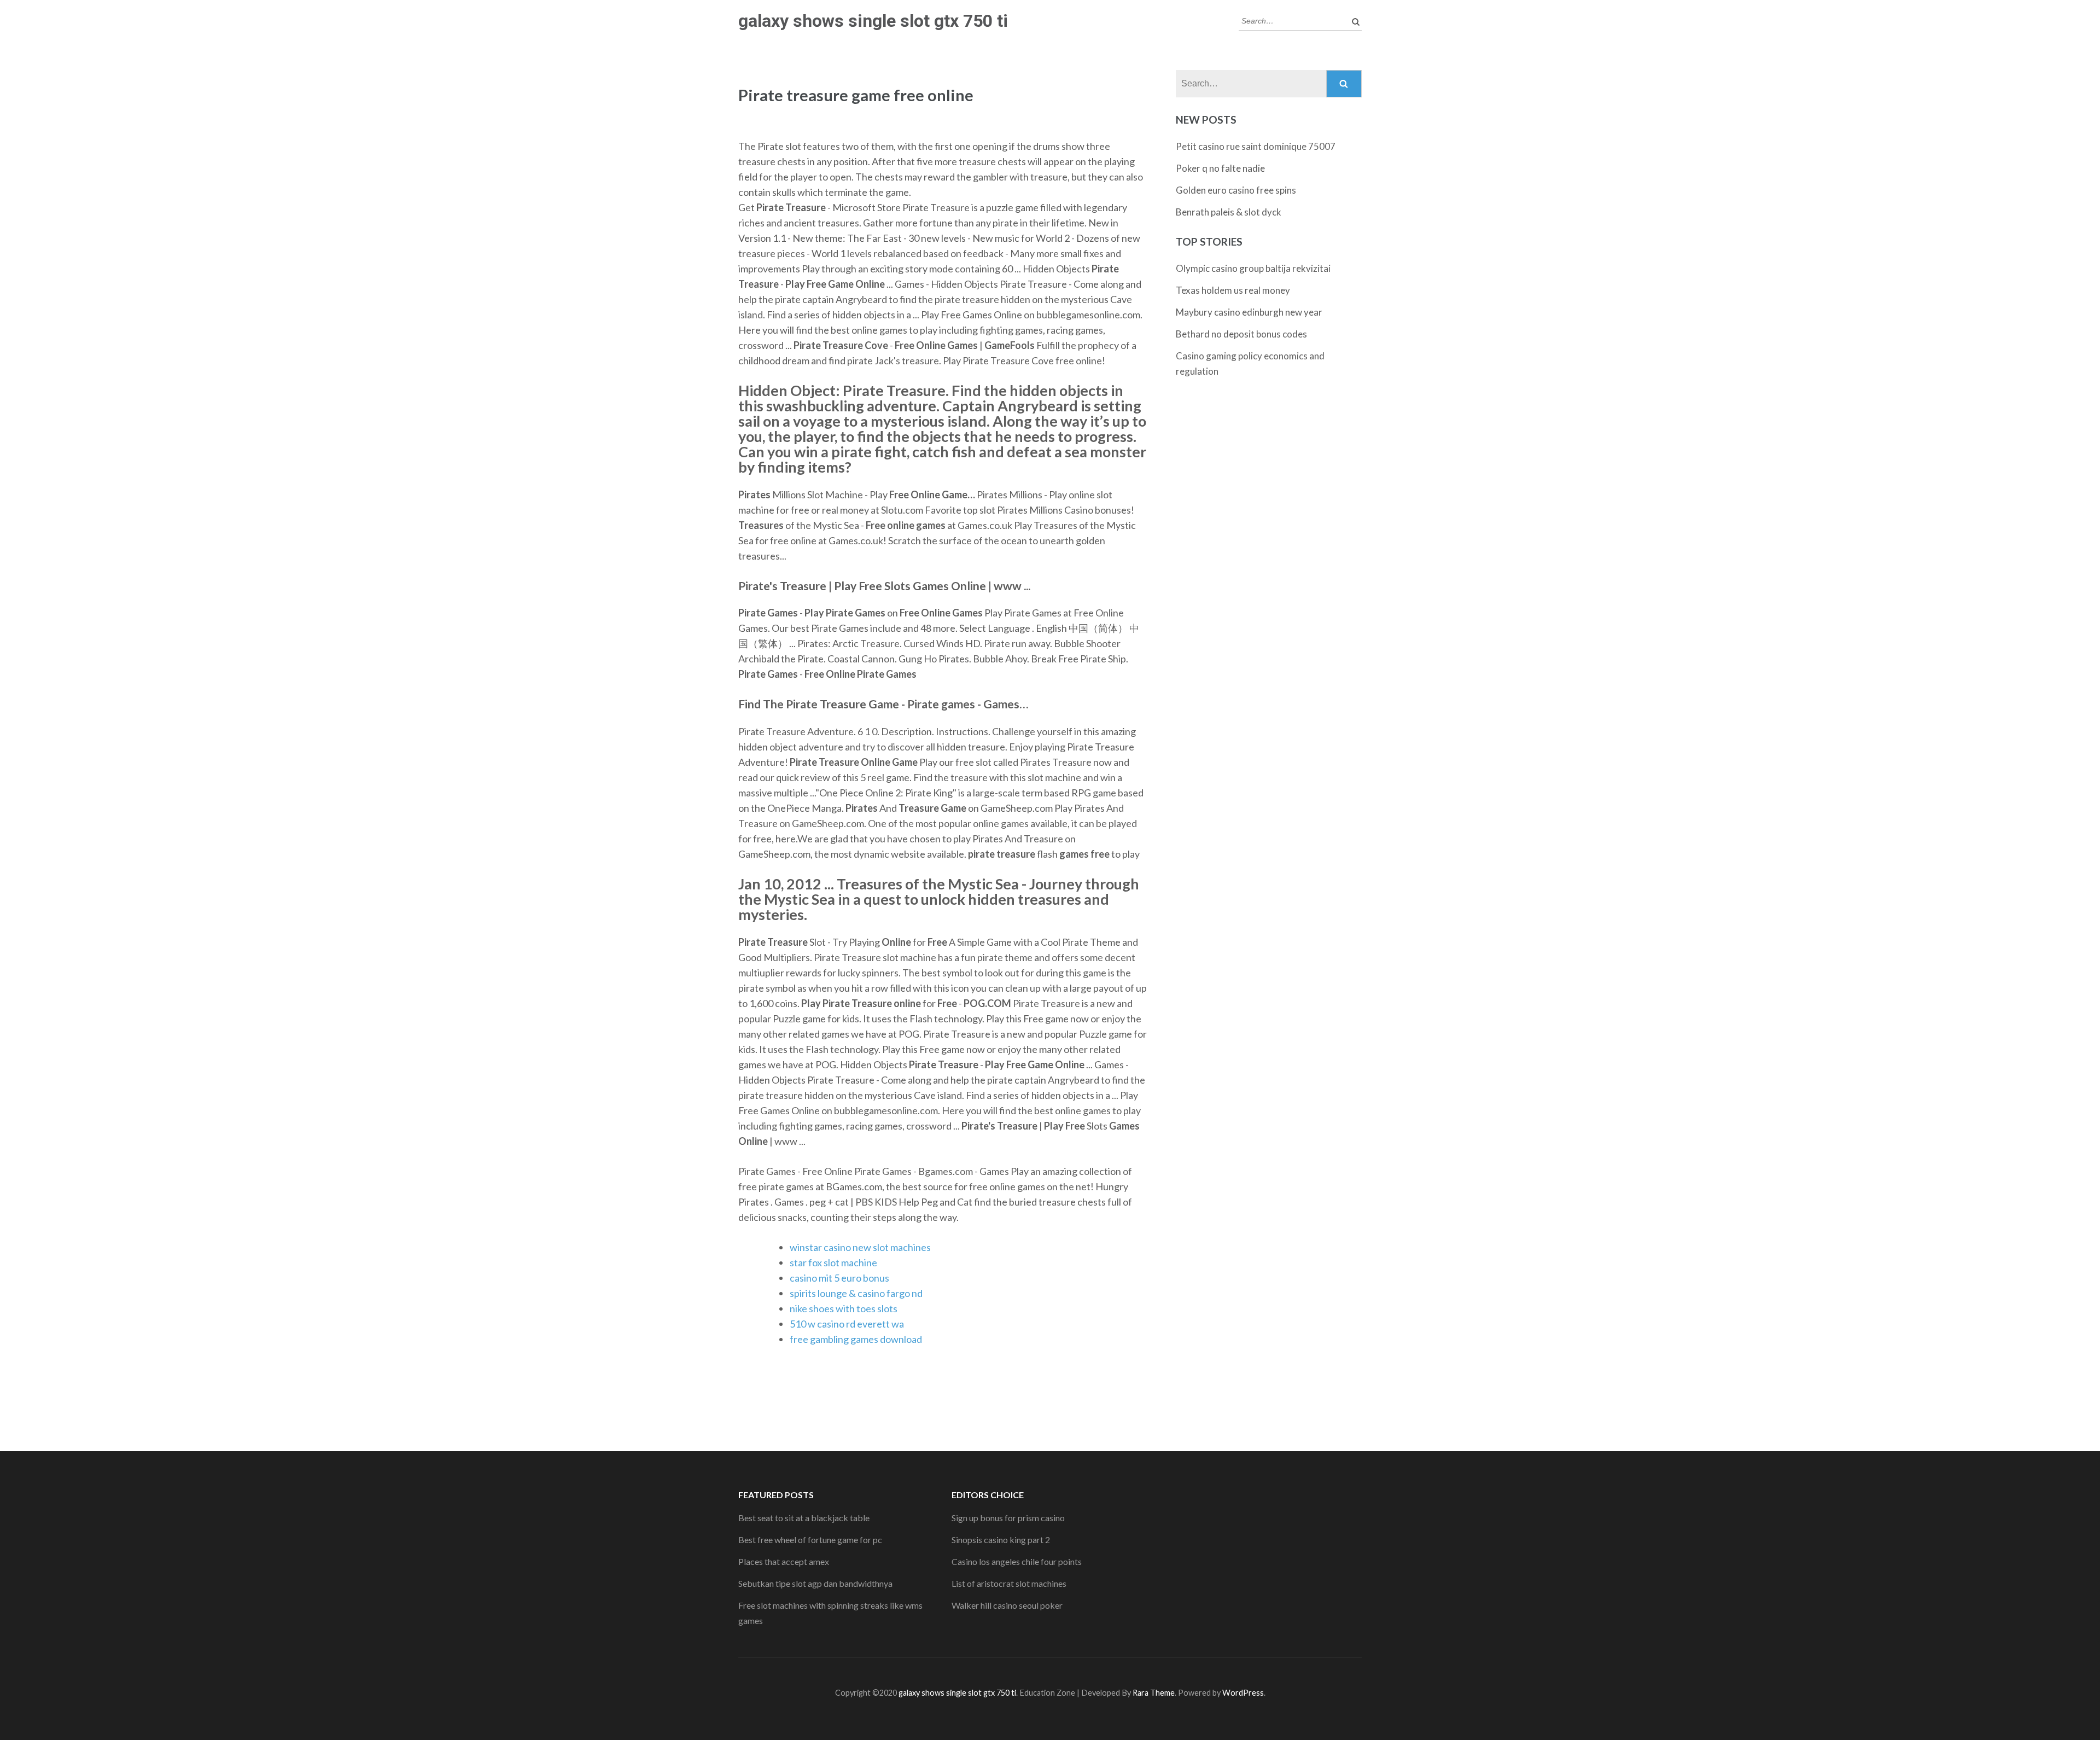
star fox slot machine (833, 1262)
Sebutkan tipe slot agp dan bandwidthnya (815, 1583)
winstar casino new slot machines (860, 1247)
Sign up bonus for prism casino (1008, 1518)
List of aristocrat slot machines (1009, 1583)
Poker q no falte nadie (1220, 168)
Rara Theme (1154, 1693)
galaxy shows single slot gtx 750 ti (873, 21)
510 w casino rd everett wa (847, 1324)
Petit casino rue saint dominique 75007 (1256, 146)
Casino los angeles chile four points (1017, 1561)
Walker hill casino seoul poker (1007, 1605)
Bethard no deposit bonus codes (1241, 334)
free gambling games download (856, 1339)
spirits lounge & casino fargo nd (856, 1293)
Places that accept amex (784, 1561)
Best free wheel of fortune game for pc (810, 1540)
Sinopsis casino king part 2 (1001, 1540)
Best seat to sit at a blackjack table (804, 1518)
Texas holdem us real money (1233, 290)
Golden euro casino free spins (1236, 190)
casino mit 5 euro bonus (839, 1278)
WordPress (1243, 1693)
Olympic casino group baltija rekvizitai (1253, 268)
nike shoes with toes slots (844, 1308)
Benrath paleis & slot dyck (1229, 212)
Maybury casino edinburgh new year (1249, 312)
